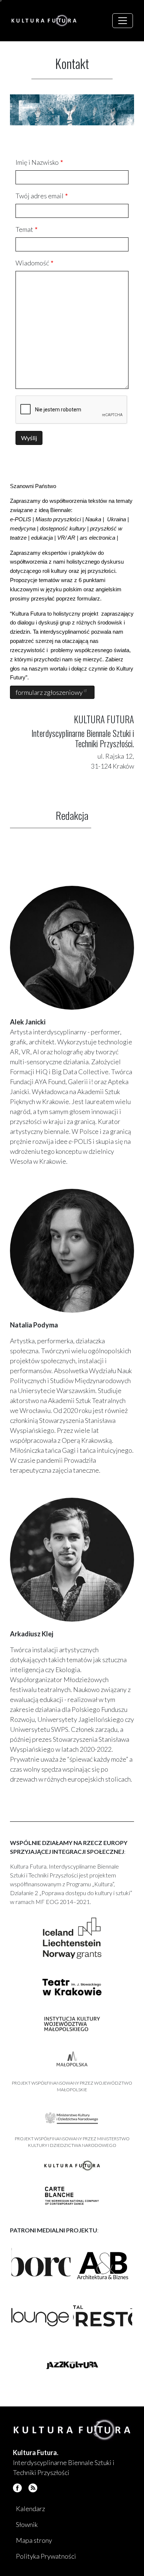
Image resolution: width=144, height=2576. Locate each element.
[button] (41, 2266)
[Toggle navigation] (123, 21)
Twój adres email (40, 196)
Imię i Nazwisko (37, 162)
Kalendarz (30, 2509)
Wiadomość (32, 263)
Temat (24, 229)
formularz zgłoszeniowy (50, 692)
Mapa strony (34, 2540)
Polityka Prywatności (46, 2556)
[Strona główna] (47, 21)
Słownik (27, 2524)
